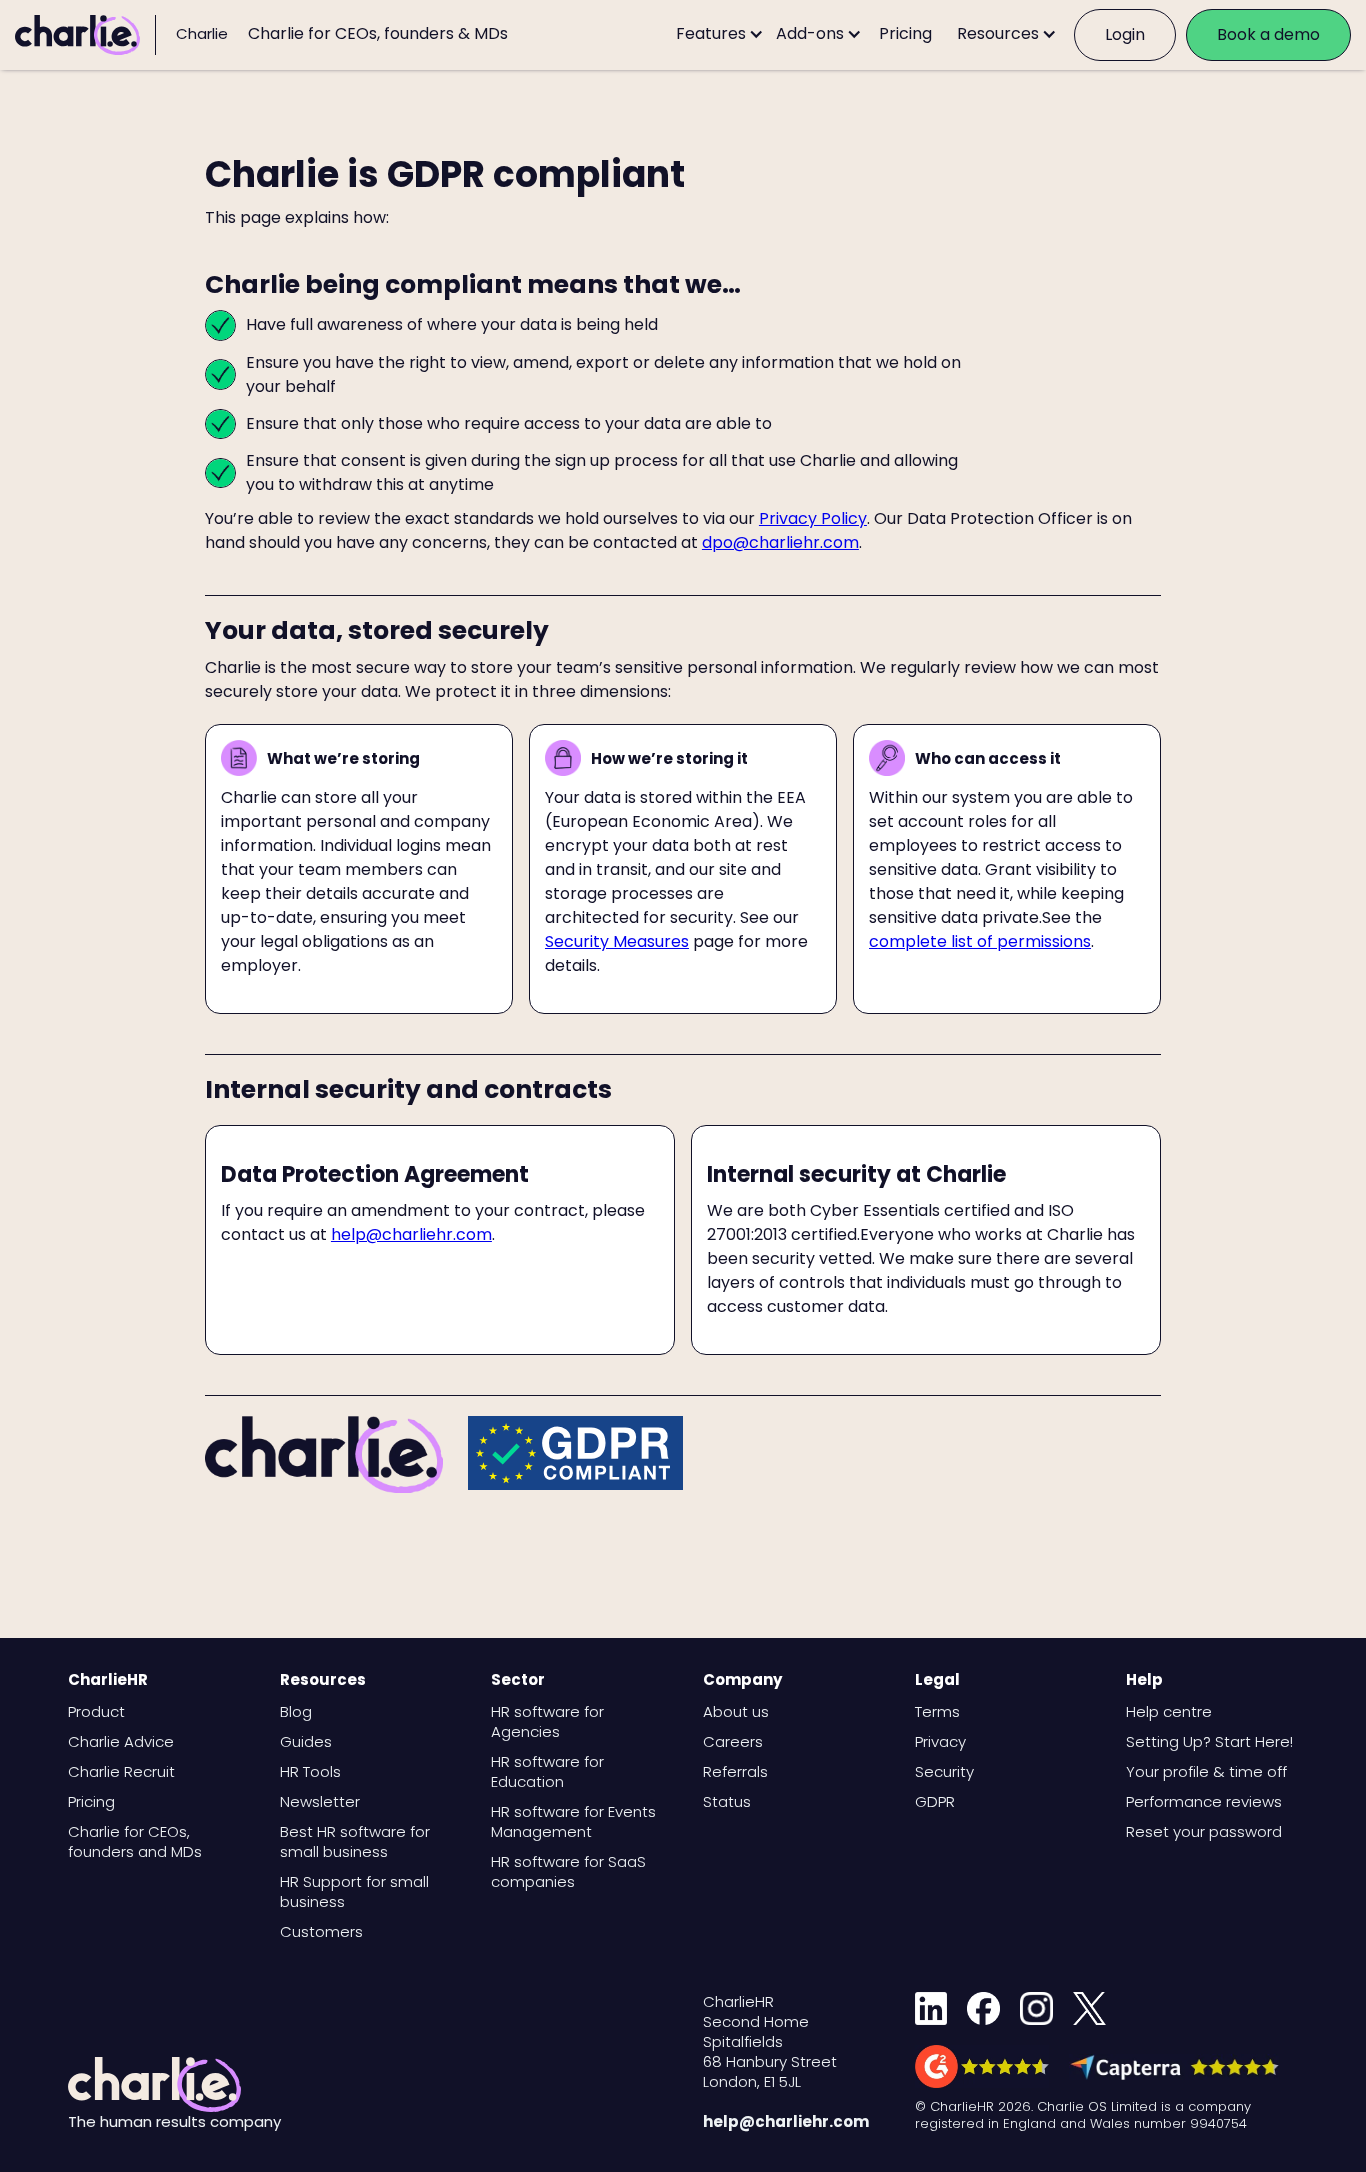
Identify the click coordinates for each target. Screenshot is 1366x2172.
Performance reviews (1204, 1802)
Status (727, 1802)
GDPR (935, 1802)
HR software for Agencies (547, 1722)
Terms (937, 1712)
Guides (306, 1742)
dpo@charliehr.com (780, 542)
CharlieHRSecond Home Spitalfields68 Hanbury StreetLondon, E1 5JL (770, 2042)
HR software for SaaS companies (568, 1872)
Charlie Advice (121, 1742)
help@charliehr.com (411, 1234)
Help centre (1169, 1712)
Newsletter (320, 1802)
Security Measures (617, 941)
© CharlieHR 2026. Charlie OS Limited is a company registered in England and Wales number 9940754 (1083, 2115)
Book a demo (1268, 34)
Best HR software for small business (355, 1842)
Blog (296, 1712)
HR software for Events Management (573, 1822)
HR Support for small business (354, 1892)
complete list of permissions (980, 941)
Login (1125, 34)
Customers (321, 1932)
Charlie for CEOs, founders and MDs (135, 1842)
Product (96, 1712)
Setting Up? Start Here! (1209, 1742)
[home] (85, 35)
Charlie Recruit (121, 1772)
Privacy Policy (813, 518)
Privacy (940, 1742)
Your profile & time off (1206, 1772)
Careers (733, 1742)
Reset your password (1204, 1832)
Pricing (91, 1802)
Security (944, 1772)
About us (736, 1712)
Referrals (735, 1772)
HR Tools (310, 1772)
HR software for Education (547, 1772)
